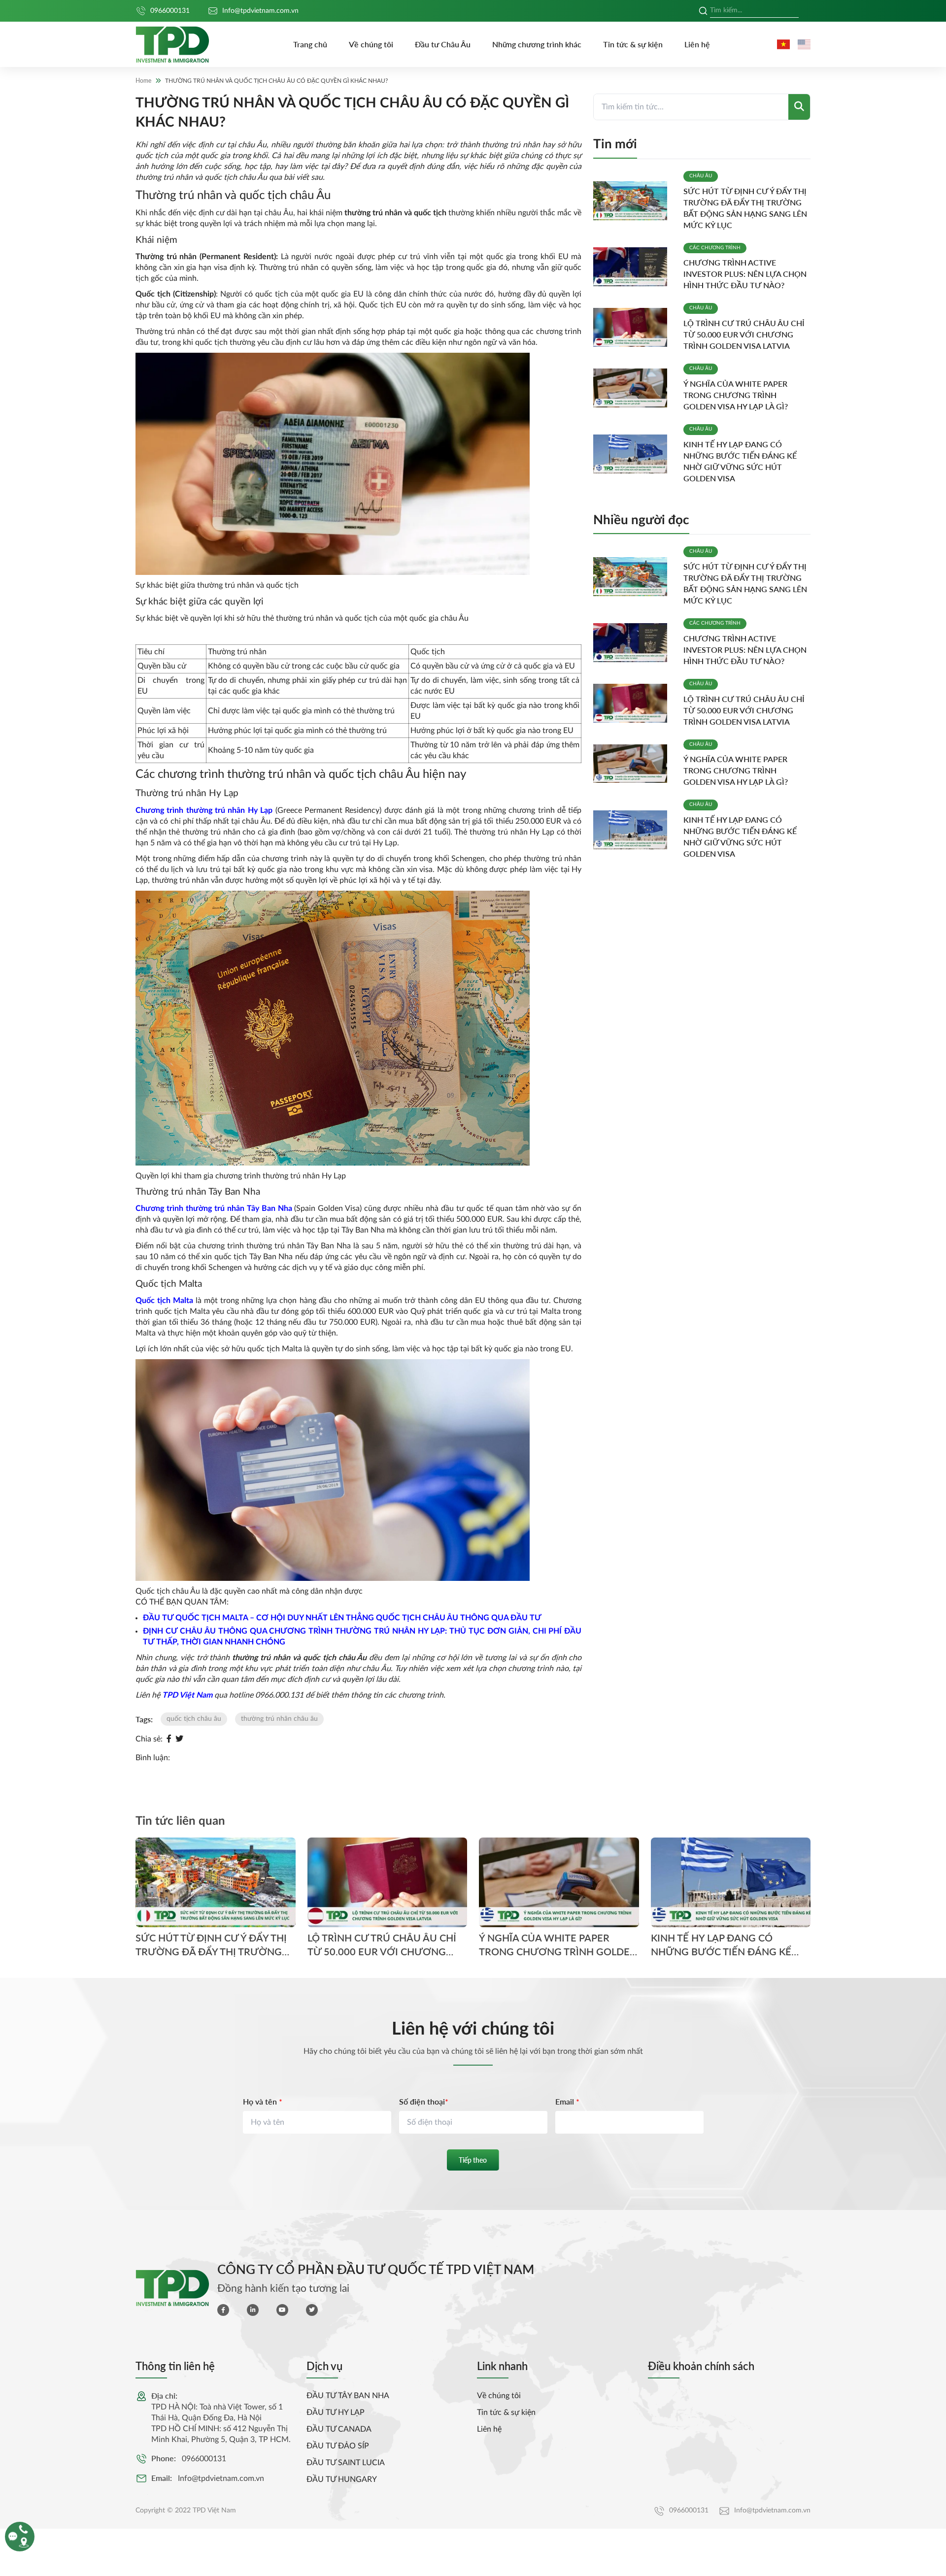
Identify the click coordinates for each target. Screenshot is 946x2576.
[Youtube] (282, 2310)
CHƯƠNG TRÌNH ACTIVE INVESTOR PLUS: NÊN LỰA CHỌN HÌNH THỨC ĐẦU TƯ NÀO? (745, 274)
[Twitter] (179, 1739)
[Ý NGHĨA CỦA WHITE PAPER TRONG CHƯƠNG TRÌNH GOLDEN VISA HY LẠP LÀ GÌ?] (634, 388)
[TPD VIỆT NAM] (172, 45)
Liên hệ (697, 44)
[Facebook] (169, 1739)
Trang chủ (310, 44)
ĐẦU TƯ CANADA (339, 2429)
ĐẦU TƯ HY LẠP (336, 2412)
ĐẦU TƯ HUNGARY (342, 2479)
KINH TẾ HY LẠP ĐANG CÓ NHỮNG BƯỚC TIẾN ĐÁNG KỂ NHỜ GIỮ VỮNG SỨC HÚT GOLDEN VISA (721, 1945)
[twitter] (312, 2310)
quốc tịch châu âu (194, 1719)
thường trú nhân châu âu (279, 1719)
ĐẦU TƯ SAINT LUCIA (346, 2463)
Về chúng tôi (371, 44)
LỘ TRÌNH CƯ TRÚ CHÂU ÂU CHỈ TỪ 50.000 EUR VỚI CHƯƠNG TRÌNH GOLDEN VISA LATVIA (744, 334)
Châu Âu (701, 176)
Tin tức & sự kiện (633, 44)
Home (143, 81)
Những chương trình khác (537, 44)
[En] (804, 44)
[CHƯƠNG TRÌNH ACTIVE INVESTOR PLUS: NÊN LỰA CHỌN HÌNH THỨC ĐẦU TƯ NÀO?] (634, 267)
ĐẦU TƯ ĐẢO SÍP (338, 2446)
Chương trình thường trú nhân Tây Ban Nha (214, 1208)
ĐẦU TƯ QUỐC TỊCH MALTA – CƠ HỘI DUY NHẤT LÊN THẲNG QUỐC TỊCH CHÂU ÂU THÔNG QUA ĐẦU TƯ (342, 1618)
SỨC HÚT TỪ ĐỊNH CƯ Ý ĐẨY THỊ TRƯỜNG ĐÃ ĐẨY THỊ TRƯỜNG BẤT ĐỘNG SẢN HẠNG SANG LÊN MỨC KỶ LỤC (213, 1945)
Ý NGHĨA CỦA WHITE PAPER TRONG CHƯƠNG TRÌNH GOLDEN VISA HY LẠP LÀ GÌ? (736, 395)
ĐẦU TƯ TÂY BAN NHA (348, 2396)
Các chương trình (715, 248)
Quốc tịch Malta (164, 1301)
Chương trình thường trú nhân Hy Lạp (204, 810)
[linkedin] (253, 2310)
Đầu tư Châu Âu (443, 44)
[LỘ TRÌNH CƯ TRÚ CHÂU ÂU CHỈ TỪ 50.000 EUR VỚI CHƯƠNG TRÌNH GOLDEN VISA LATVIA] (634, 327)
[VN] (783, 44)
